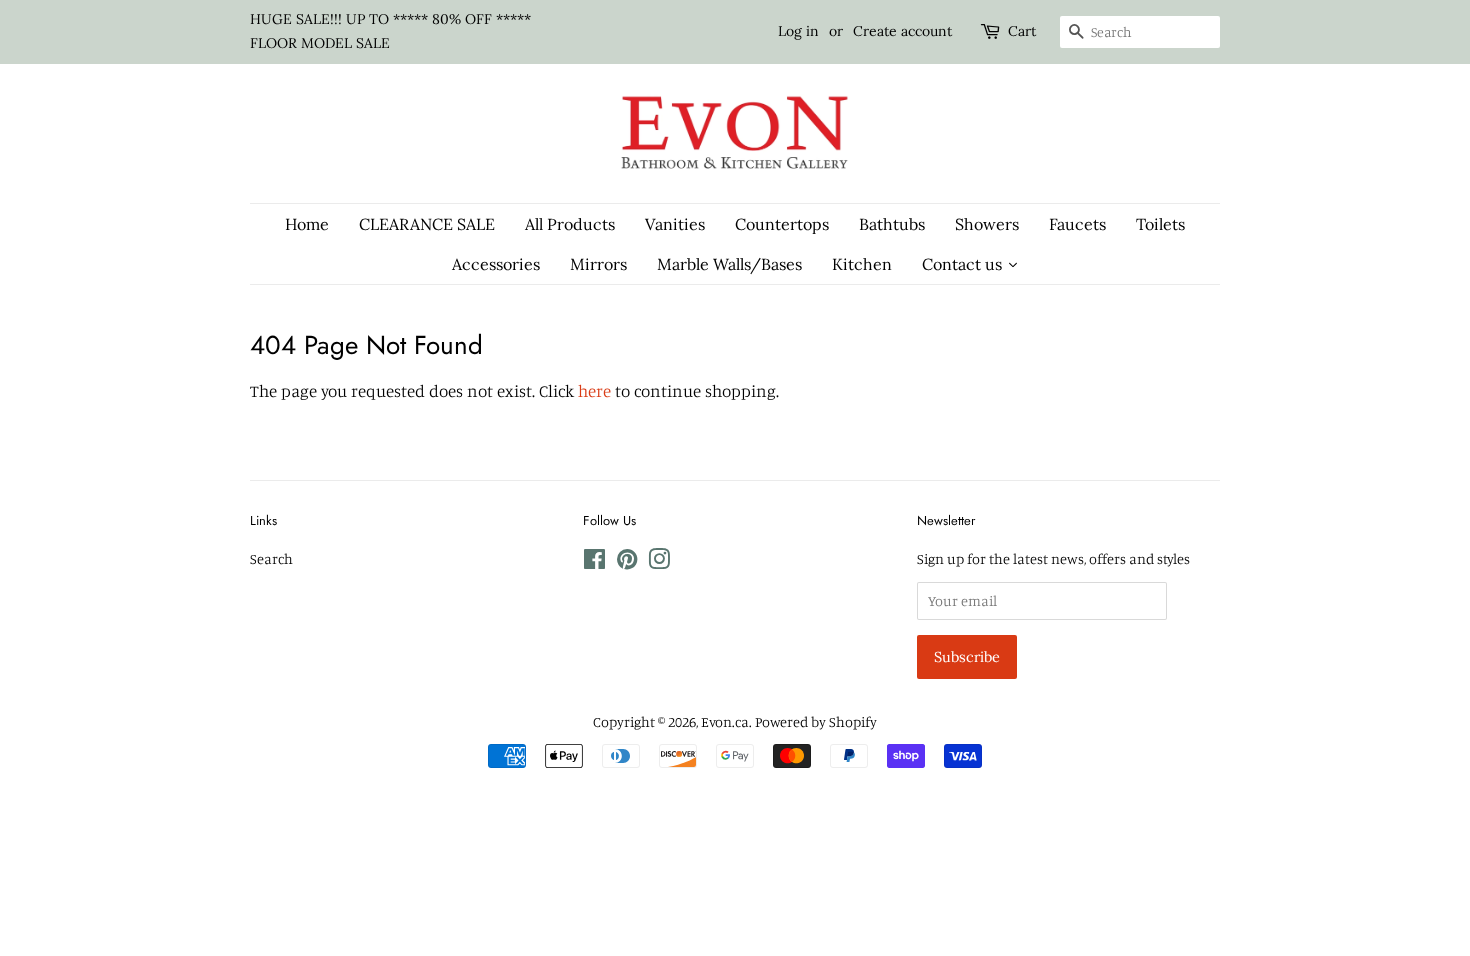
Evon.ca (725, 721)
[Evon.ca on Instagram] (659, 562)
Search (271, 558)
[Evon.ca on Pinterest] (627, 562)
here (594, 390)
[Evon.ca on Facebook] (594, 562)
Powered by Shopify (816, 721)
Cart (1022, 31)
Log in (798, 31)
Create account (902, 31)
